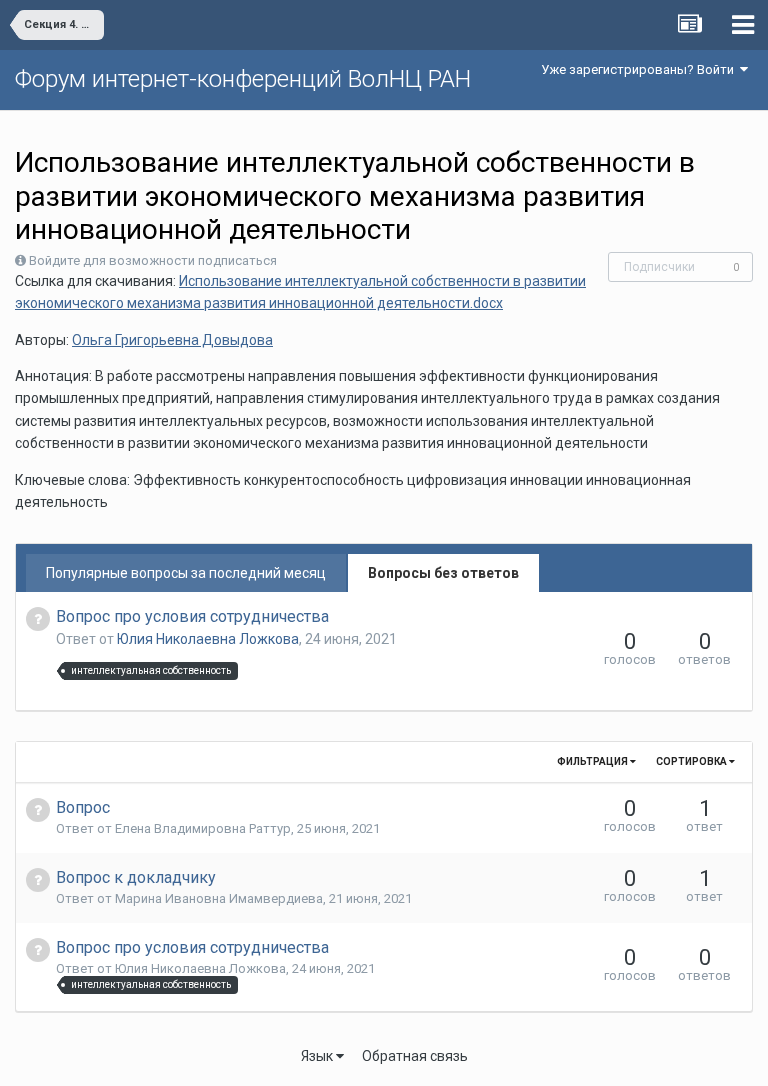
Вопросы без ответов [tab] (443, 573)
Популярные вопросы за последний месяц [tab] (186, 573)
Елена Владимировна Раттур (203, 828)
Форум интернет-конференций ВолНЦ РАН (243, 79)
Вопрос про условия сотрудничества (192, 616)
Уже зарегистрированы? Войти (640, 69)
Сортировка (692, 761)
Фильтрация (593, 761)
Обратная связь (415, 1056)
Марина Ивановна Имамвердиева (219, 898)
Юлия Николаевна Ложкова (208, 639)
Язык (318, 1056)
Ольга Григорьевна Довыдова (172, 340)
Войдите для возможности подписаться (153, 260)
